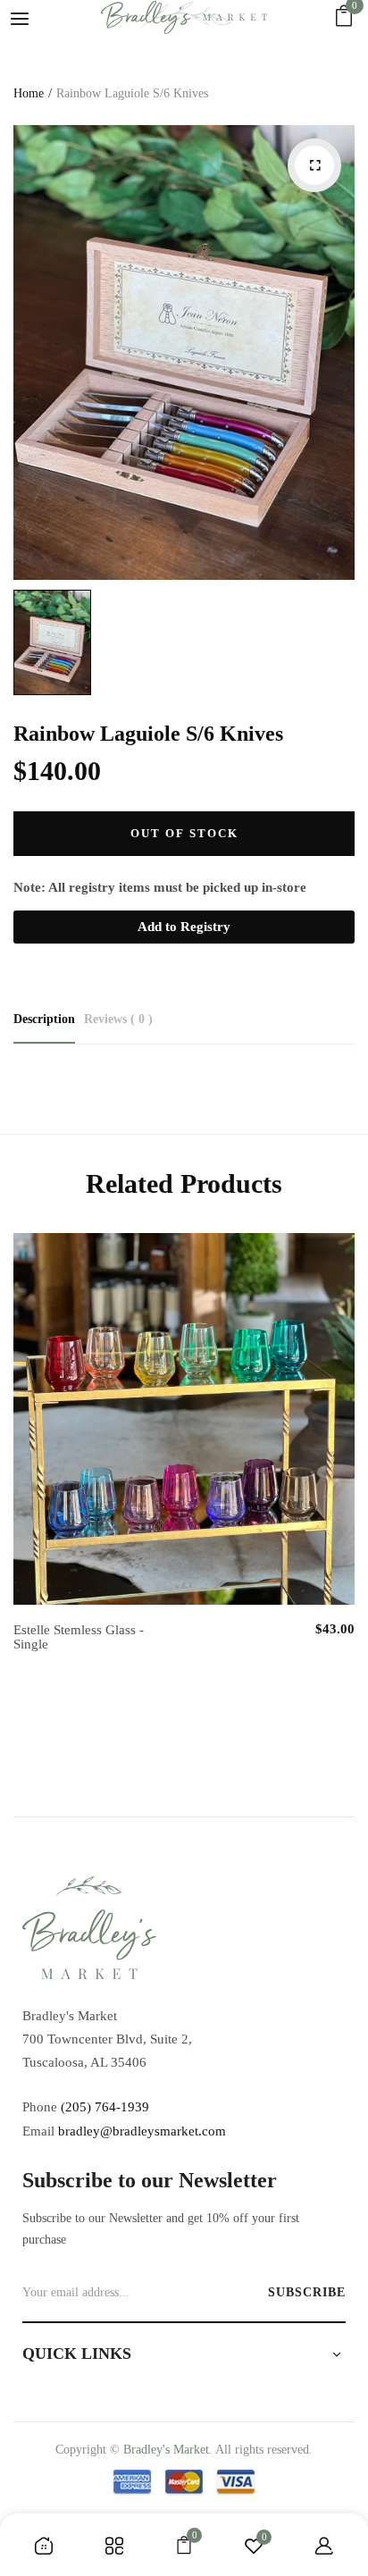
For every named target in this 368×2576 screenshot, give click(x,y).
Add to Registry (184, 927)
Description (44, 1019)
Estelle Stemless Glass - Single (79, 1637)
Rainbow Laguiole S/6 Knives (148, 734)
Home (29, 93)
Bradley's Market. (168, 2450)
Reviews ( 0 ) (118, 1019)
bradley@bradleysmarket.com (142, 2131)
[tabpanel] (184, 1462)
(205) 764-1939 (105, 2107)
